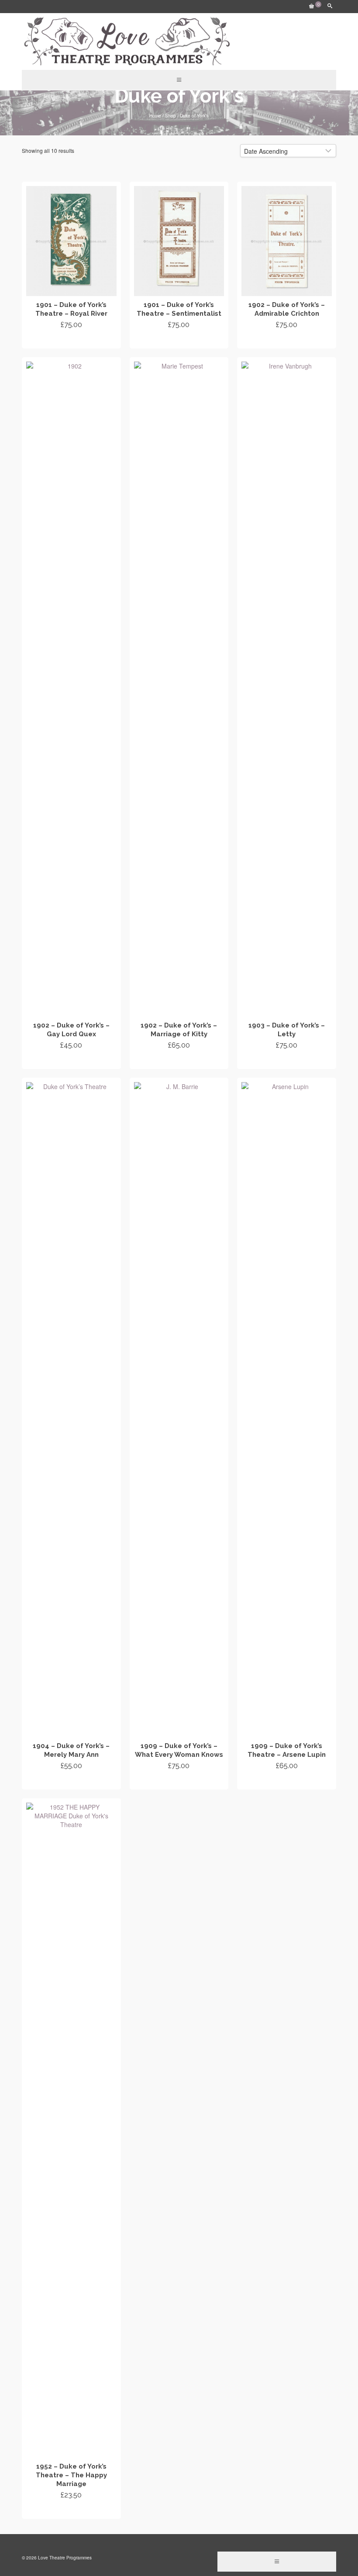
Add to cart (71, 341)
